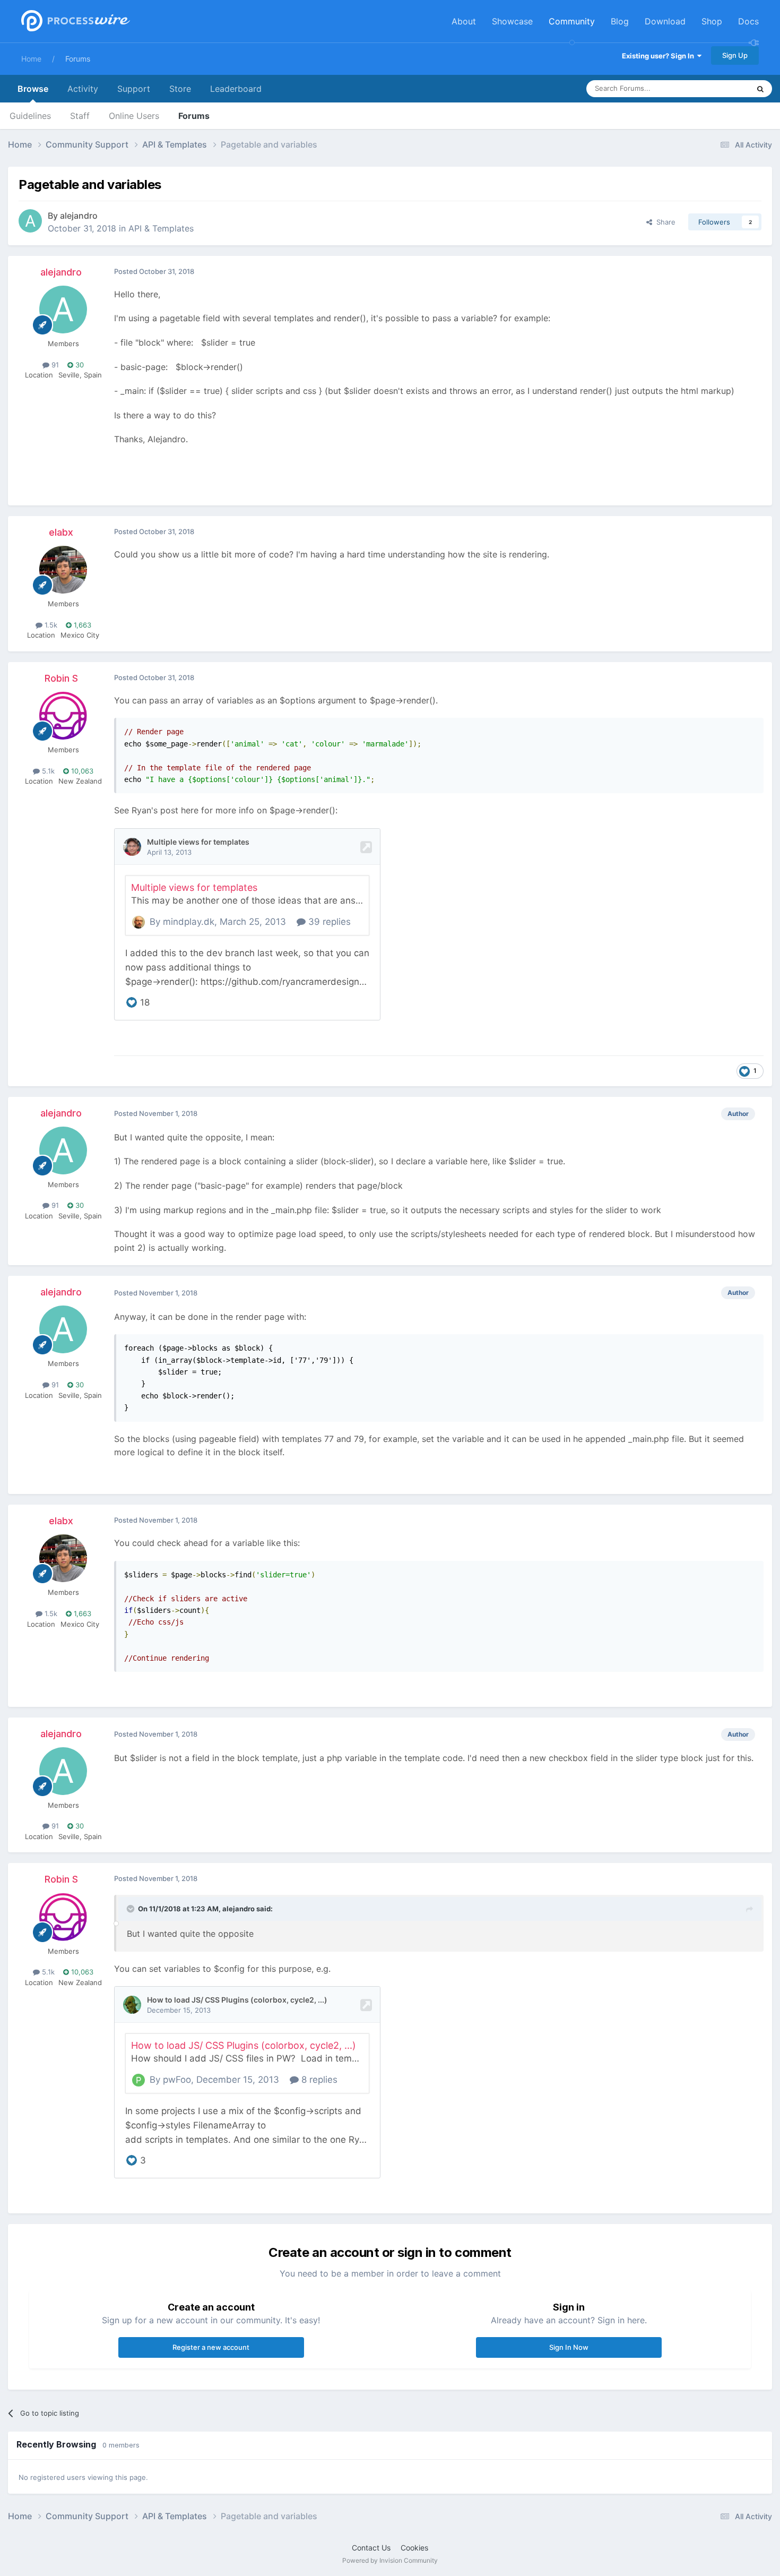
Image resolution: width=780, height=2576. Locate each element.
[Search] (760, 89)
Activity (83, 89)
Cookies (414, 2548)
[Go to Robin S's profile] (63, 716)
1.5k (50, 625)
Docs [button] (748, 21)
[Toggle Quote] (132, 1909)
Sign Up (735, 55)
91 (54, 365)
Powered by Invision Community (390, 2560)
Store (180, 89)
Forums (78, 59)
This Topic (719, 88)
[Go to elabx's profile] (63, 570)
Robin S (61, 678)
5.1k (47, 771)
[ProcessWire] (74, 22)
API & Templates (161, 228)
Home (31, 59)
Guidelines (30, 116)
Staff (80, 116)
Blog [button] (620, 21)
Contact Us (371, 2548)
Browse (33, 89)
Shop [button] (712, 21)
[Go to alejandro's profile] (30, 221)
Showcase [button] (512, 21)
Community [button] (572, 21)
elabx (61, 532)
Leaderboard (236, 89)
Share (664, 222)
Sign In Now (569, 2347)
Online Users (134, 116)
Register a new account (211, 2347)
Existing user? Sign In (660, 56)
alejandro (79, 216)
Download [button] (665, 21)
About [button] (464, 21)
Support (134, 89)
